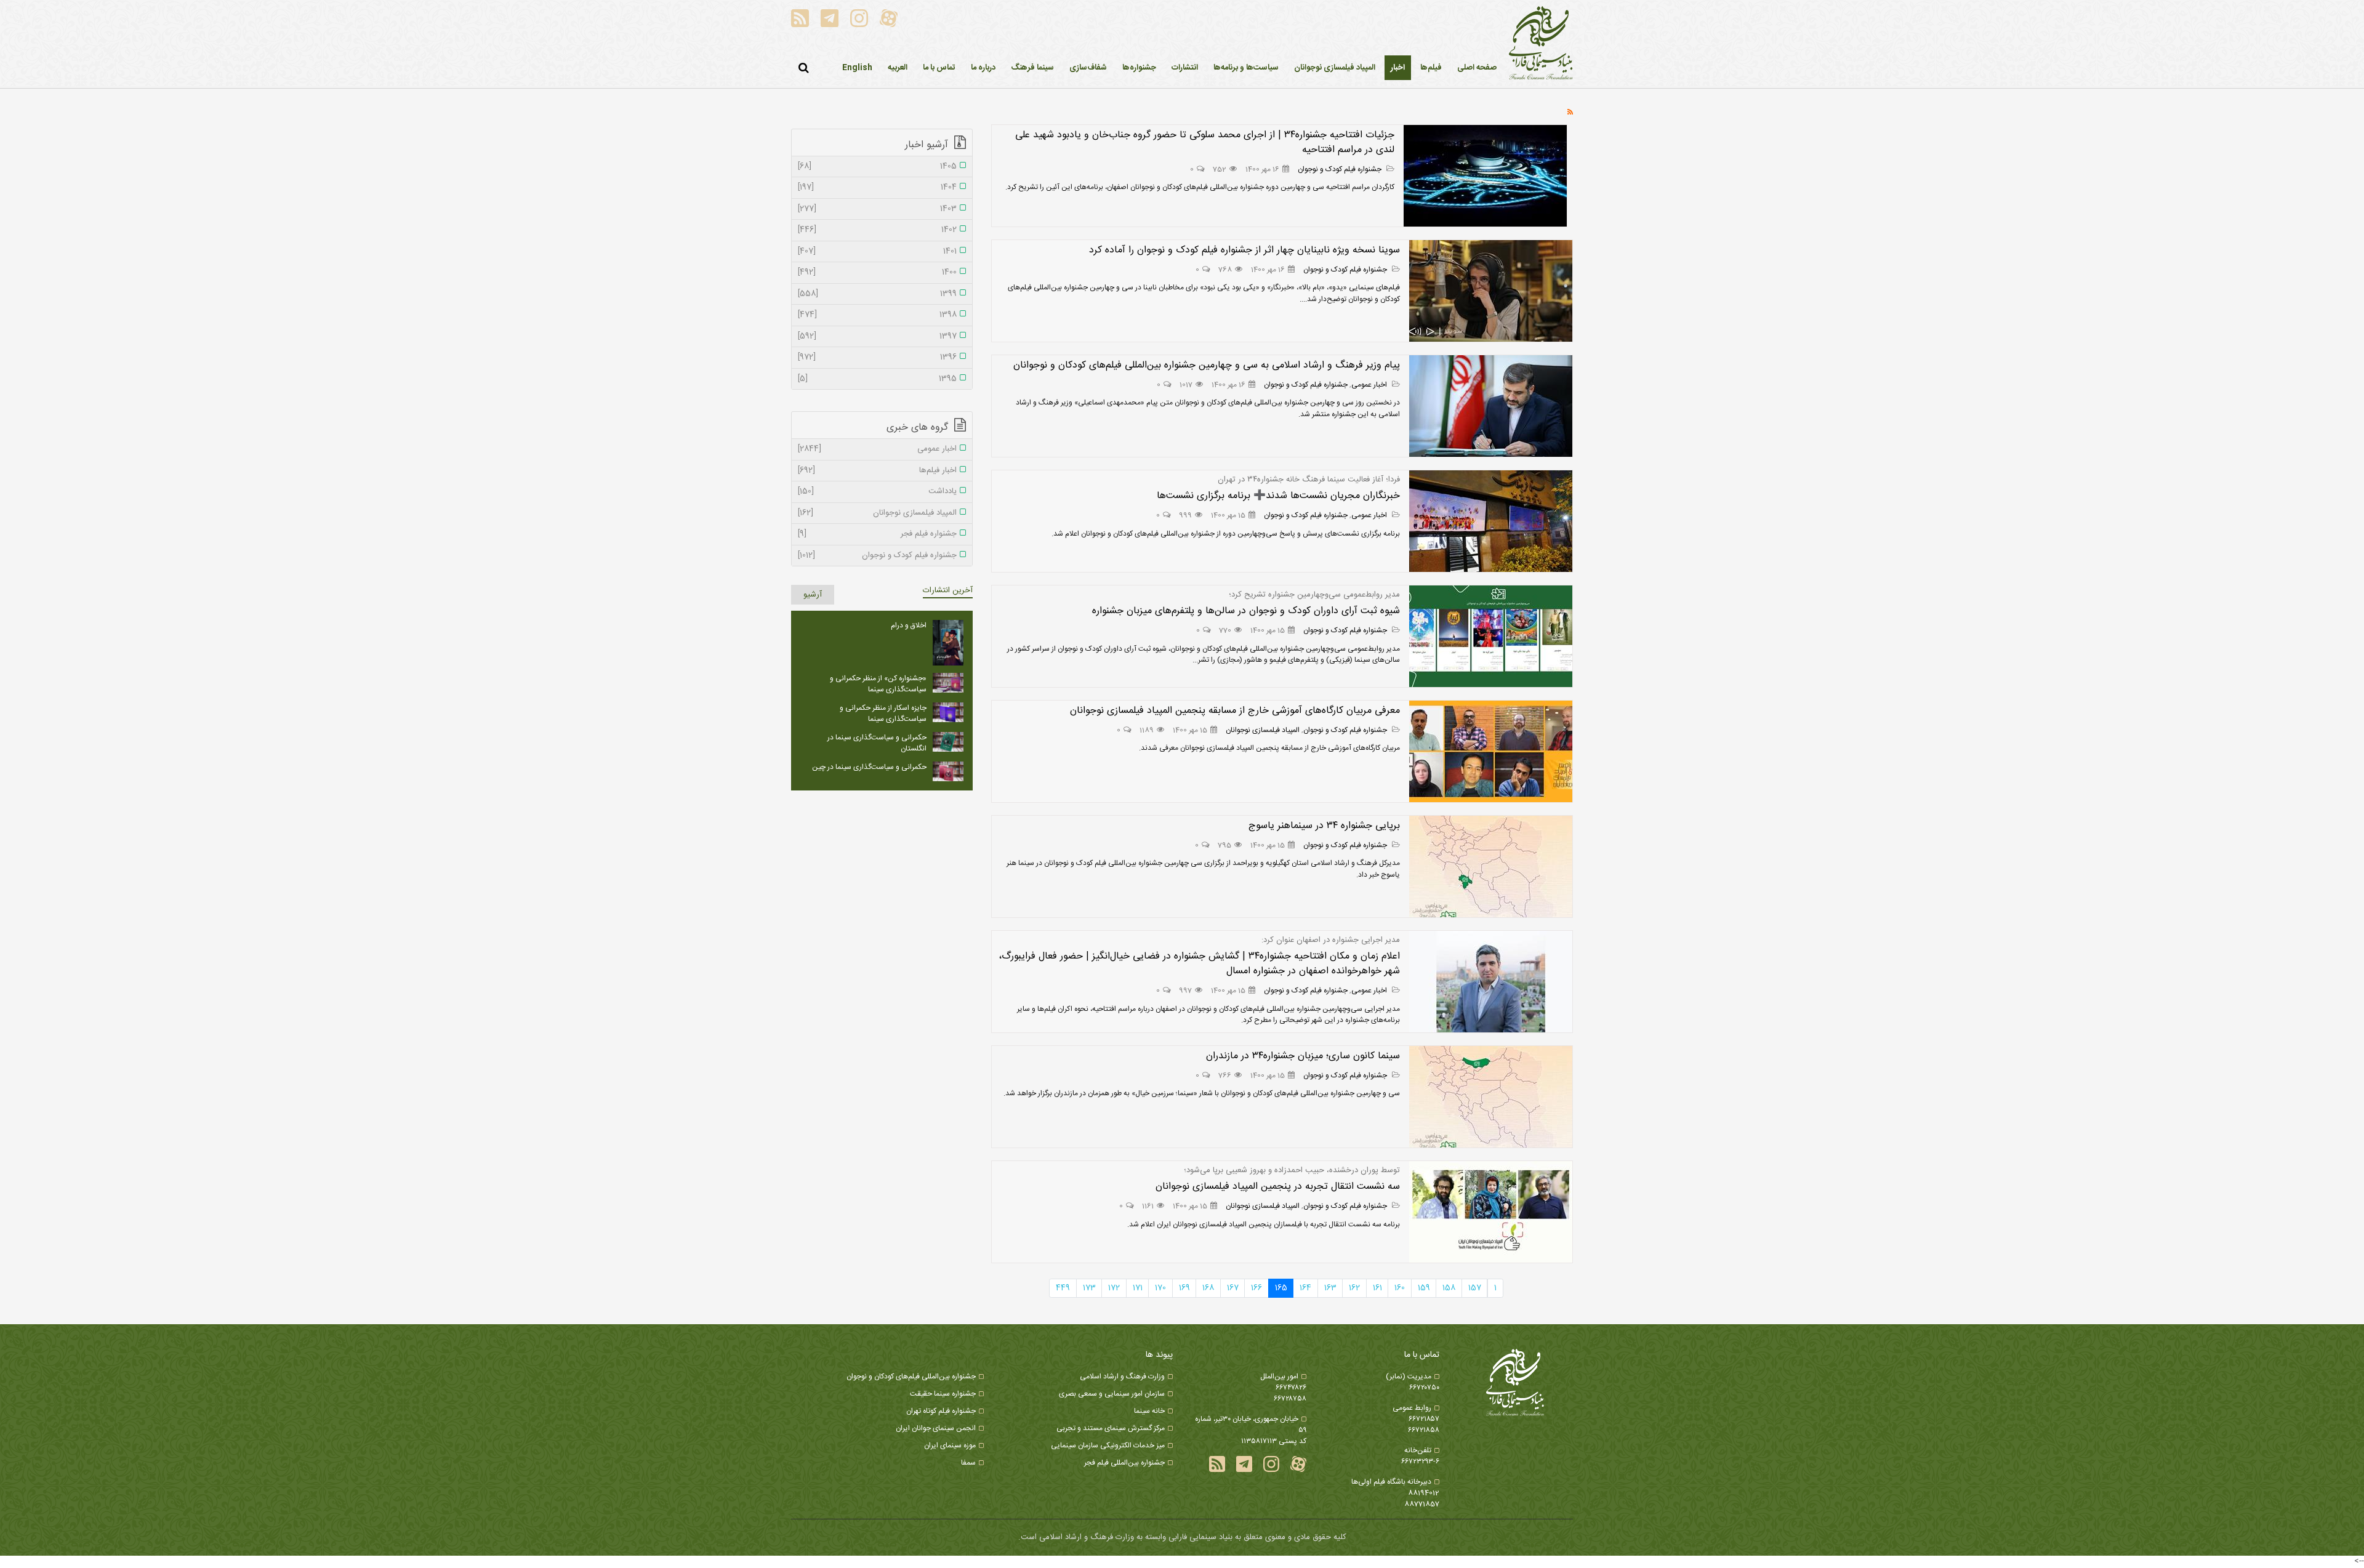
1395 (877, 379)
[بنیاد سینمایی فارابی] (1541, 44)
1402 (877, 230)
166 (1256, 1288)
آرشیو (813, 595)
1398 (877, 315)
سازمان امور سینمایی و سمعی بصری (1112, 1394)
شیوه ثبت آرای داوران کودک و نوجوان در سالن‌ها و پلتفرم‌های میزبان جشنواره (1246, 611)
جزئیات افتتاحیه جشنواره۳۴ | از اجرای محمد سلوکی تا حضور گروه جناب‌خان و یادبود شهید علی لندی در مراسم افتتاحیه (1205, 143)
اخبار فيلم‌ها (877, 471)
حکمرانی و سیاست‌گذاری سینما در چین (869, 767)
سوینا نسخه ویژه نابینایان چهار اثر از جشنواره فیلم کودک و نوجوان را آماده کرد (1244, 250)
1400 (877, 273)
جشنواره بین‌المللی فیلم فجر (1124, 1463)
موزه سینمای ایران (950, 1445)
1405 (877, 167)
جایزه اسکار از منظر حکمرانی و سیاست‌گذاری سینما (883, 714)
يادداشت (877, 492)
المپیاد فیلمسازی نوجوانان (1263, 730)
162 (1354, 1288)
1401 (877, 252)
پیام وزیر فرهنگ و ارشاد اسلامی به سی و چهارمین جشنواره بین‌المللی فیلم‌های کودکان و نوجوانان (1207, 365)
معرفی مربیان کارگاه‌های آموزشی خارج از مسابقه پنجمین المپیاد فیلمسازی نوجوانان (1235, 711)
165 (1281, 1288)
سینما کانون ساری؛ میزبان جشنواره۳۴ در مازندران (1303, 1056)
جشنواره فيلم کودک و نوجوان (1341, 169)
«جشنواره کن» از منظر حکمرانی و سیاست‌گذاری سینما (878, 684)
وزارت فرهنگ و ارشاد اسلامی (1122, 1377)
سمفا (968, 1463)
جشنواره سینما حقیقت (943, 1394)
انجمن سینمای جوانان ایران (936, 1428)
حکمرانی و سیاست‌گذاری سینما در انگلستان (877, 743)
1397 (877, 337)
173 (1089, 1288)
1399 (877, 294)
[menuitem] (1398, 68)
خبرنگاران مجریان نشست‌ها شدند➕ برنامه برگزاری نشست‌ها (1278, 496)
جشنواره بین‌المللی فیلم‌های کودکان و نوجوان (911, 1377)
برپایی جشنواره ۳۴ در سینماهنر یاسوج (1324, 826)
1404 (877, 188)
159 (1424, 1288)
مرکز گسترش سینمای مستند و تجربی (1111, 1428)
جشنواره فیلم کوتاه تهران (941, 1411)
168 (1208, 1288)
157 (1475, 1288)
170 (1160, 1288)
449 (1063, 1288)
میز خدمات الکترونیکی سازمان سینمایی (1108, 1445)
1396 (877, 358)
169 (1184, 1288)
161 (1377, 1288)
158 (1449, 1288)
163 (1330, 1288)
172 (1114, 1288)
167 (1233, 1288)
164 (1305, 1288)
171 (1138, 1288)
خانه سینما (1149, 1411)
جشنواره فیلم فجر (877, 534)
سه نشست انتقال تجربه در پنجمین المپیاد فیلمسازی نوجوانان (1278, 1187)
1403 (877, 209)
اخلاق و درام (909, 625)
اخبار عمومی (1370, 385)
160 (1400, 1288)
